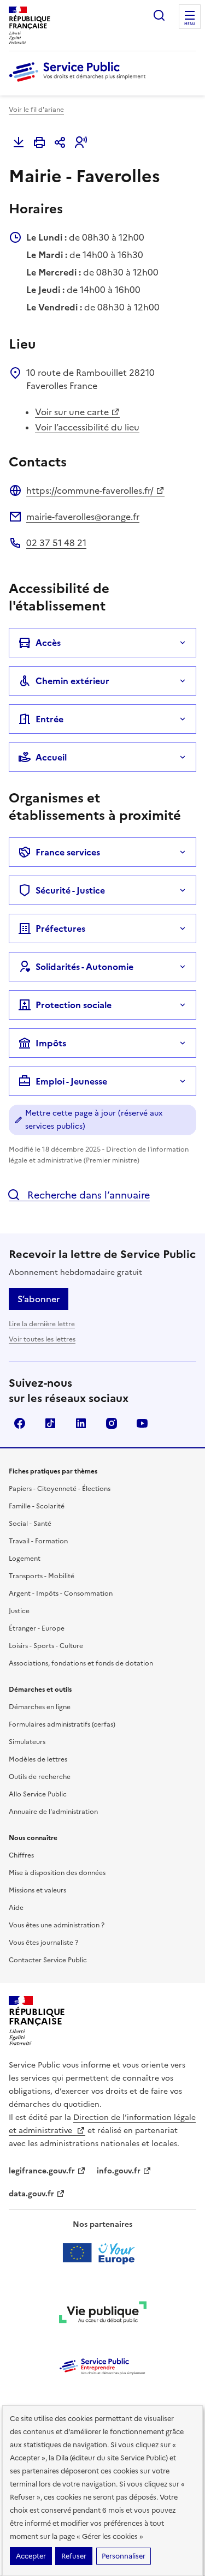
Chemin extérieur (72, 681)
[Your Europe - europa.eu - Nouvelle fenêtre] (102, 2253)
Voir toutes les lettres (42, 1339)
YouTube (142, 1423)
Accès (48, 643)
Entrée (49, 719)
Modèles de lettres (38, 1759)
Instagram (112, 1423)
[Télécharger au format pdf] (19, 142)
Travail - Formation (38, 1541)
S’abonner (39, 1299)
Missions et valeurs (37, 1890)
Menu (190, 24)
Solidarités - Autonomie (84, 967)
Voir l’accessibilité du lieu (87, 427)
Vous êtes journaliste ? (43, 1943)
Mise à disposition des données (57, 1873)
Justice (19, 1611)
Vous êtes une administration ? (57, 1925)
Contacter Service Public (48, 1960)
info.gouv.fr (119, 2171)
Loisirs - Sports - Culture (46, 1646)
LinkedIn (81, 1423)
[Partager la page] (60, 142)
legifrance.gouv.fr (42, 2171)
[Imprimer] (39, 142)
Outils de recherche (40, 1777)
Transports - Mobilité (42, 1576)
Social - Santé (30, 1524)
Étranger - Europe (37, 1628)
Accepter (31, 2556)
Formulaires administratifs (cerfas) (62, 1724)
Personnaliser (124, 2556)
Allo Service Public (38, 1794)
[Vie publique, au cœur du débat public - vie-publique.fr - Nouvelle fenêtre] (103, 2314)
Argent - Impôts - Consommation (61, 1593)
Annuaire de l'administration (53, 1812)
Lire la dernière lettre (42, 1324)
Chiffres (21, 1855)
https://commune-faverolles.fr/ (90, 490)
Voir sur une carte (72, 412)
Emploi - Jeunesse (71, 1081)
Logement (25, 1559)
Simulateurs (27, 1742)
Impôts (51, 1043)
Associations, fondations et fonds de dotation (81, 1663)
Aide (16, 1908)
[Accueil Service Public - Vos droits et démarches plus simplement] (80, 82)
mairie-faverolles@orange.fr (83, 517)
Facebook (20, 1423)
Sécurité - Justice (70, 890)
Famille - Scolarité (37, 1506)
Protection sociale (74, 1005)
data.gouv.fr (31, 2194)
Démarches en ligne (40, 1707)
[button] (81, 142)
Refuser (74, 2556)
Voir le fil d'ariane (36, 110)
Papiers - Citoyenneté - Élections (60, 1489)
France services (68, 852)
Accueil (51, 757)
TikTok (50, 1423)
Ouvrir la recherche (159, 15)
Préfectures (60, 928)
